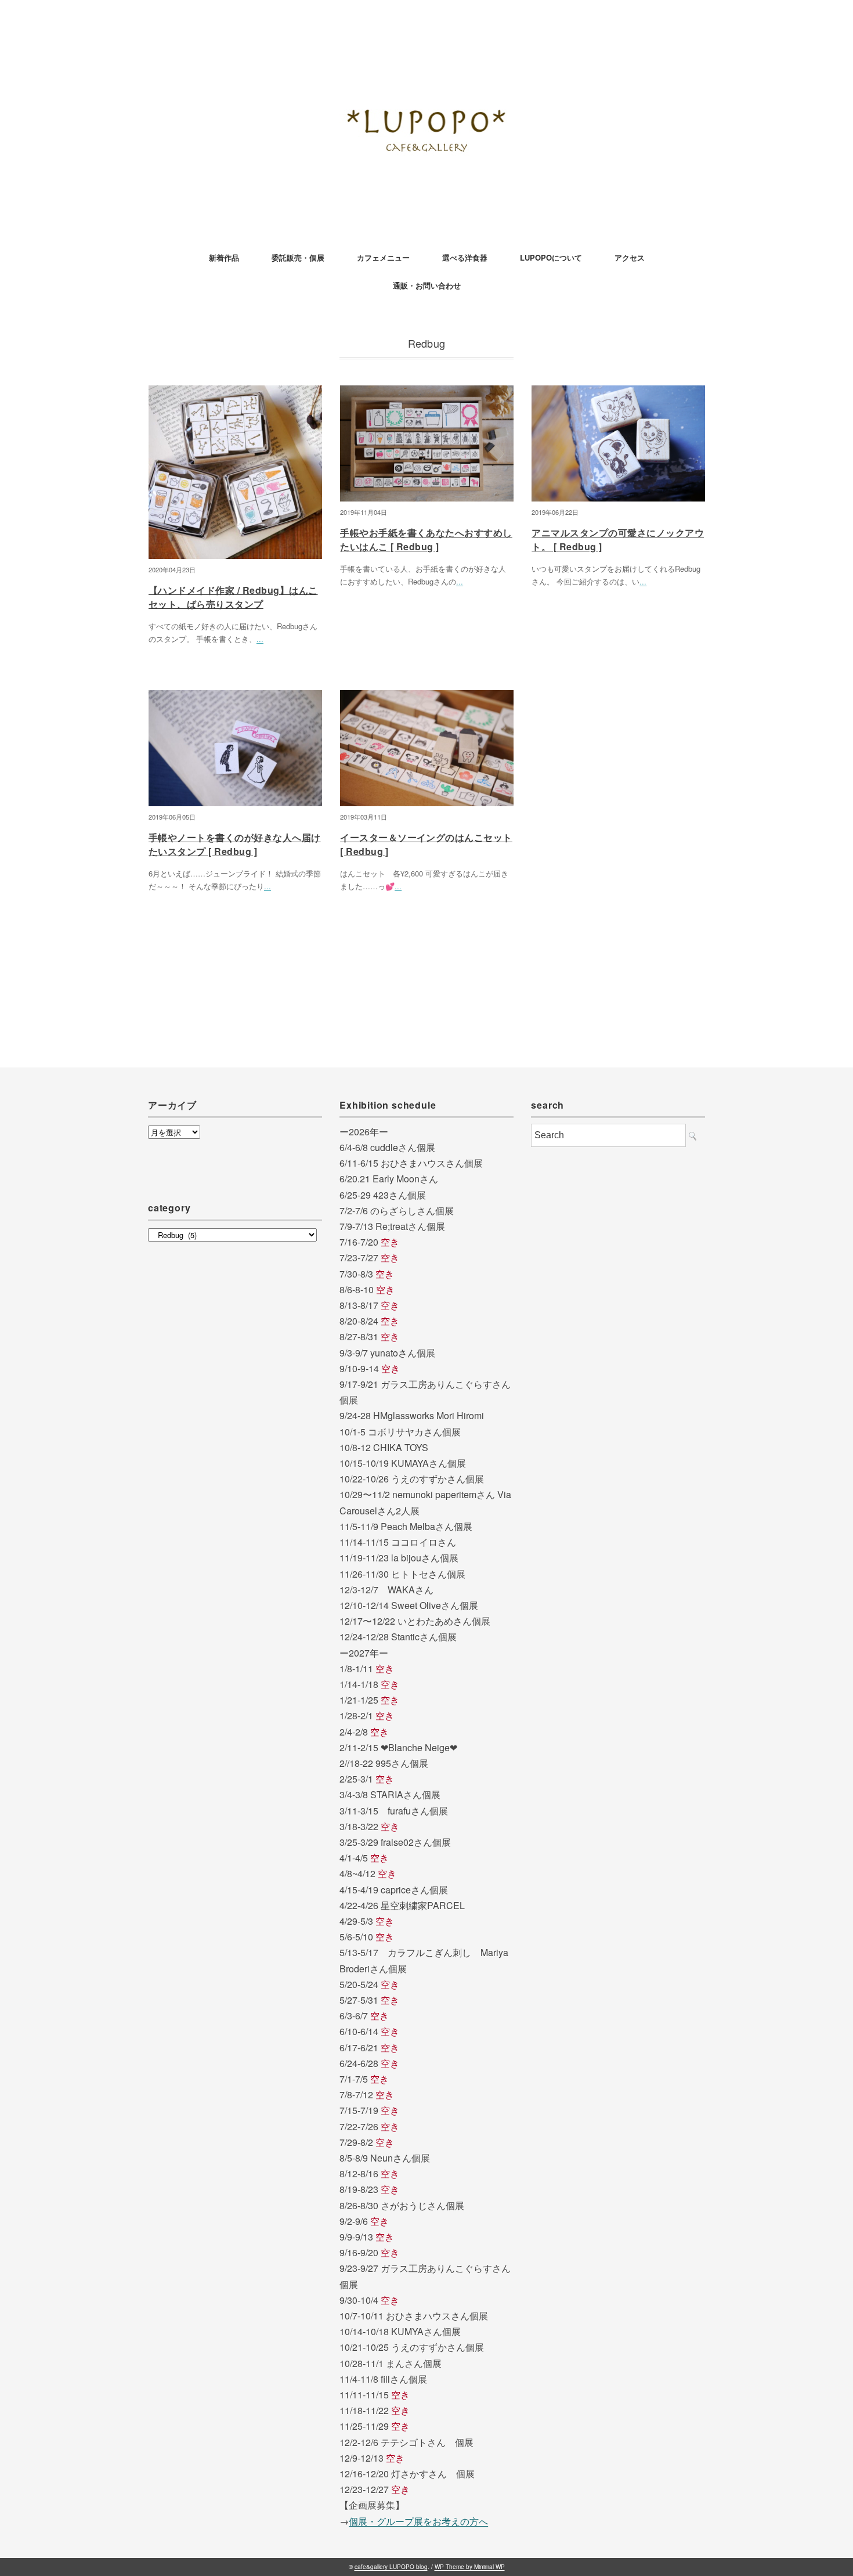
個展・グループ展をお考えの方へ (418, 2521)
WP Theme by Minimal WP (470, 2567)
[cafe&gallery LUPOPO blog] (426, 43)
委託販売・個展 (298, 257)
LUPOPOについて (551, 257)
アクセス (630, 257)
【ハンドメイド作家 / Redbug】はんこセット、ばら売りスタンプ (233, 597)
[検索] (693, 1136)
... (260, 639)
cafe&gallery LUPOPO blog (391, 2567)
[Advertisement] (618, 1409)
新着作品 (224, 257)
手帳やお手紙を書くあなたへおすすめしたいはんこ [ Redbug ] (426, 540)
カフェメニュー (383, 257)
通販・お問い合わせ (427, 285)
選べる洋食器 (465, 257)
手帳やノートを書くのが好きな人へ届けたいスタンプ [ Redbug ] (235, 844)
